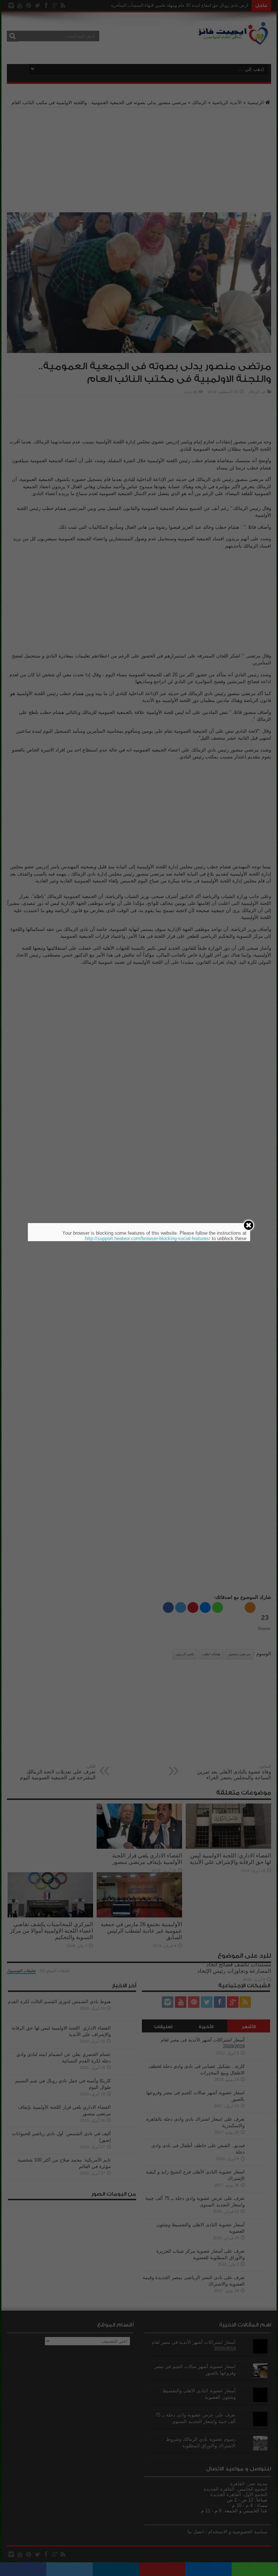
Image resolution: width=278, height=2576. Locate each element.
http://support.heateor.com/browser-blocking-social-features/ (148, 1238)
